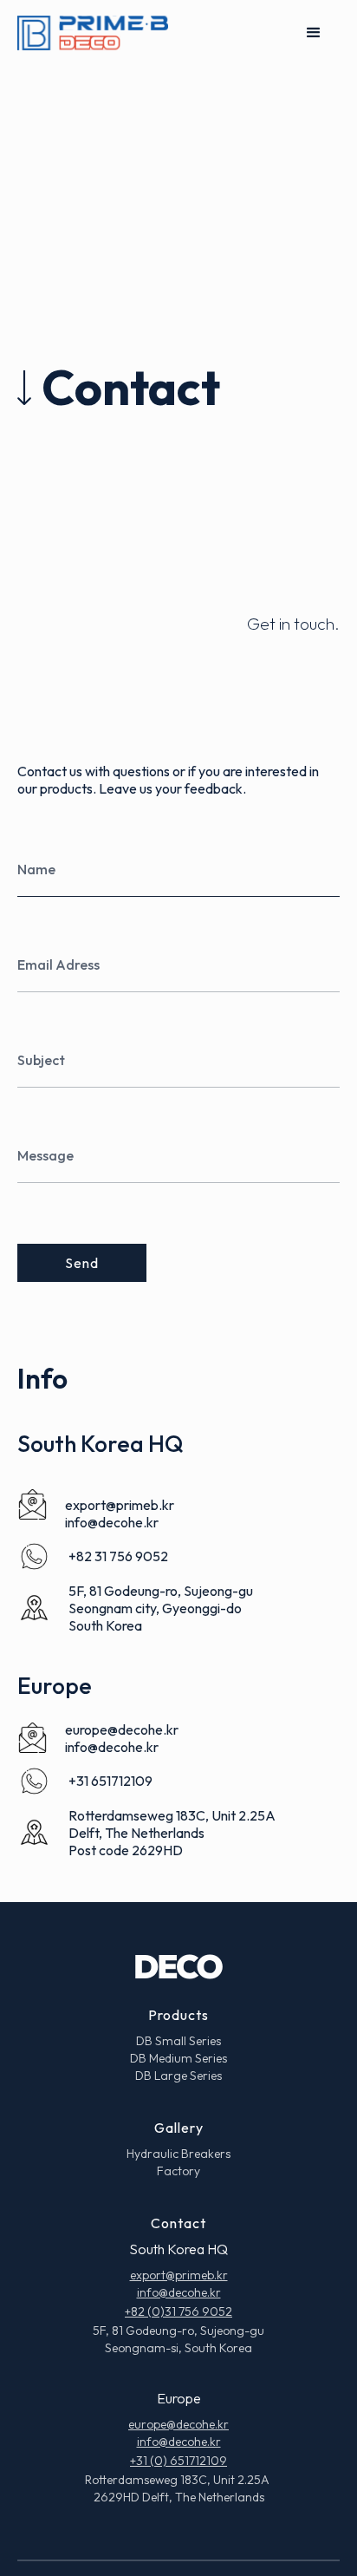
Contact (178, 2223)
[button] (314, 33)
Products (178, 2015)
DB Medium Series (178, 2058)
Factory (178, 2171)
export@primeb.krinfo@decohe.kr (120, 1514)
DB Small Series (178, 2041)
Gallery (179, 2128)
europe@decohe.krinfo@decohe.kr (122, 1738)
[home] (93, 33)
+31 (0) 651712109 (178, 2461)
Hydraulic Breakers (178, 2154)
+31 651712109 (110, 1781)
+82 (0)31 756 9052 (178, 2311)
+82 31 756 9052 (118, 1556)
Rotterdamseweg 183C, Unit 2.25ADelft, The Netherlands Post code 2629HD (172, 1833)
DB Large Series (178, 2076)
